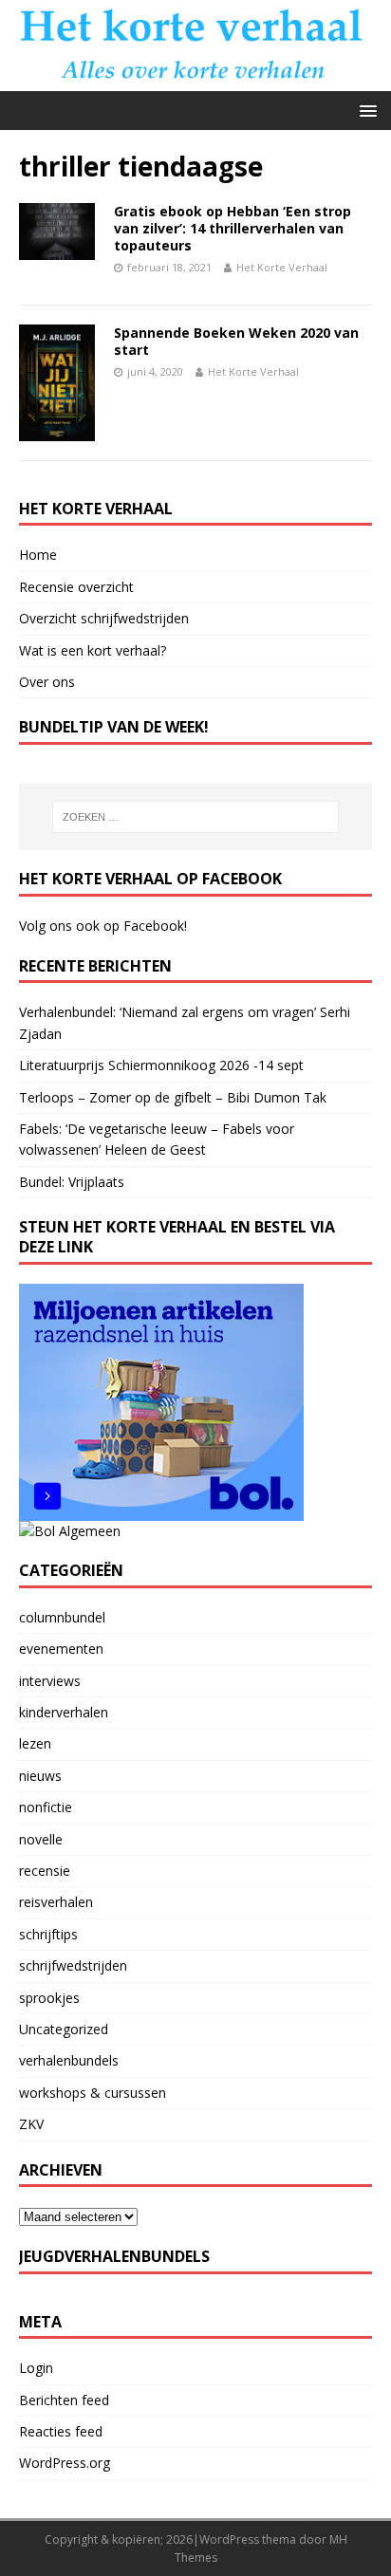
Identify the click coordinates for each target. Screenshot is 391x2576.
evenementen (61, 1649)
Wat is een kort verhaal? (93, 650)
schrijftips (48, 1934)
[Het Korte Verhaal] (195, 80)
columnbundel (62, 1617)
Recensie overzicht (76, 587)
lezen (35, 1743)
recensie (45, 1871)
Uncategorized (64, 2029)
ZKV (31, 2124)
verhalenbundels (69, 2060)
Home (38, 555)
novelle (41, 1839)
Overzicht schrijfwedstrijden (104, 618)
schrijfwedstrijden (73, 1965)
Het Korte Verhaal (282, 267)
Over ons (47, 682)
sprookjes (49, 1998)
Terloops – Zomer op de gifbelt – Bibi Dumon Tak (173, 1097)
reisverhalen (56, 1902)
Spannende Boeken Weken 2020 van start (236, 341)
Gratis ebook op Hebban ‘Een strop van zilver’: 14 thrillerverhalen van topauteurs (233, 228)
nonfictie (46, 1807)
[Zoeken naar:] (196, 817)
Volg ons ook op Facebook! (103, 926)
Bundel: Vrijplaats (72, 1182)
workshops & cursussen (93, 2093)
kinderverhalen (64, 1712)
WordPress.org (65, 2463)
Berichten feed (64, 2400)
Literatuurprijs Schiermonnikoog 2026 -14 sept (161, 1065)
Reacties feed (61, 2431)
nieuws (40, 1776)
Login (36, 2368)
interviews (50, 1681)
